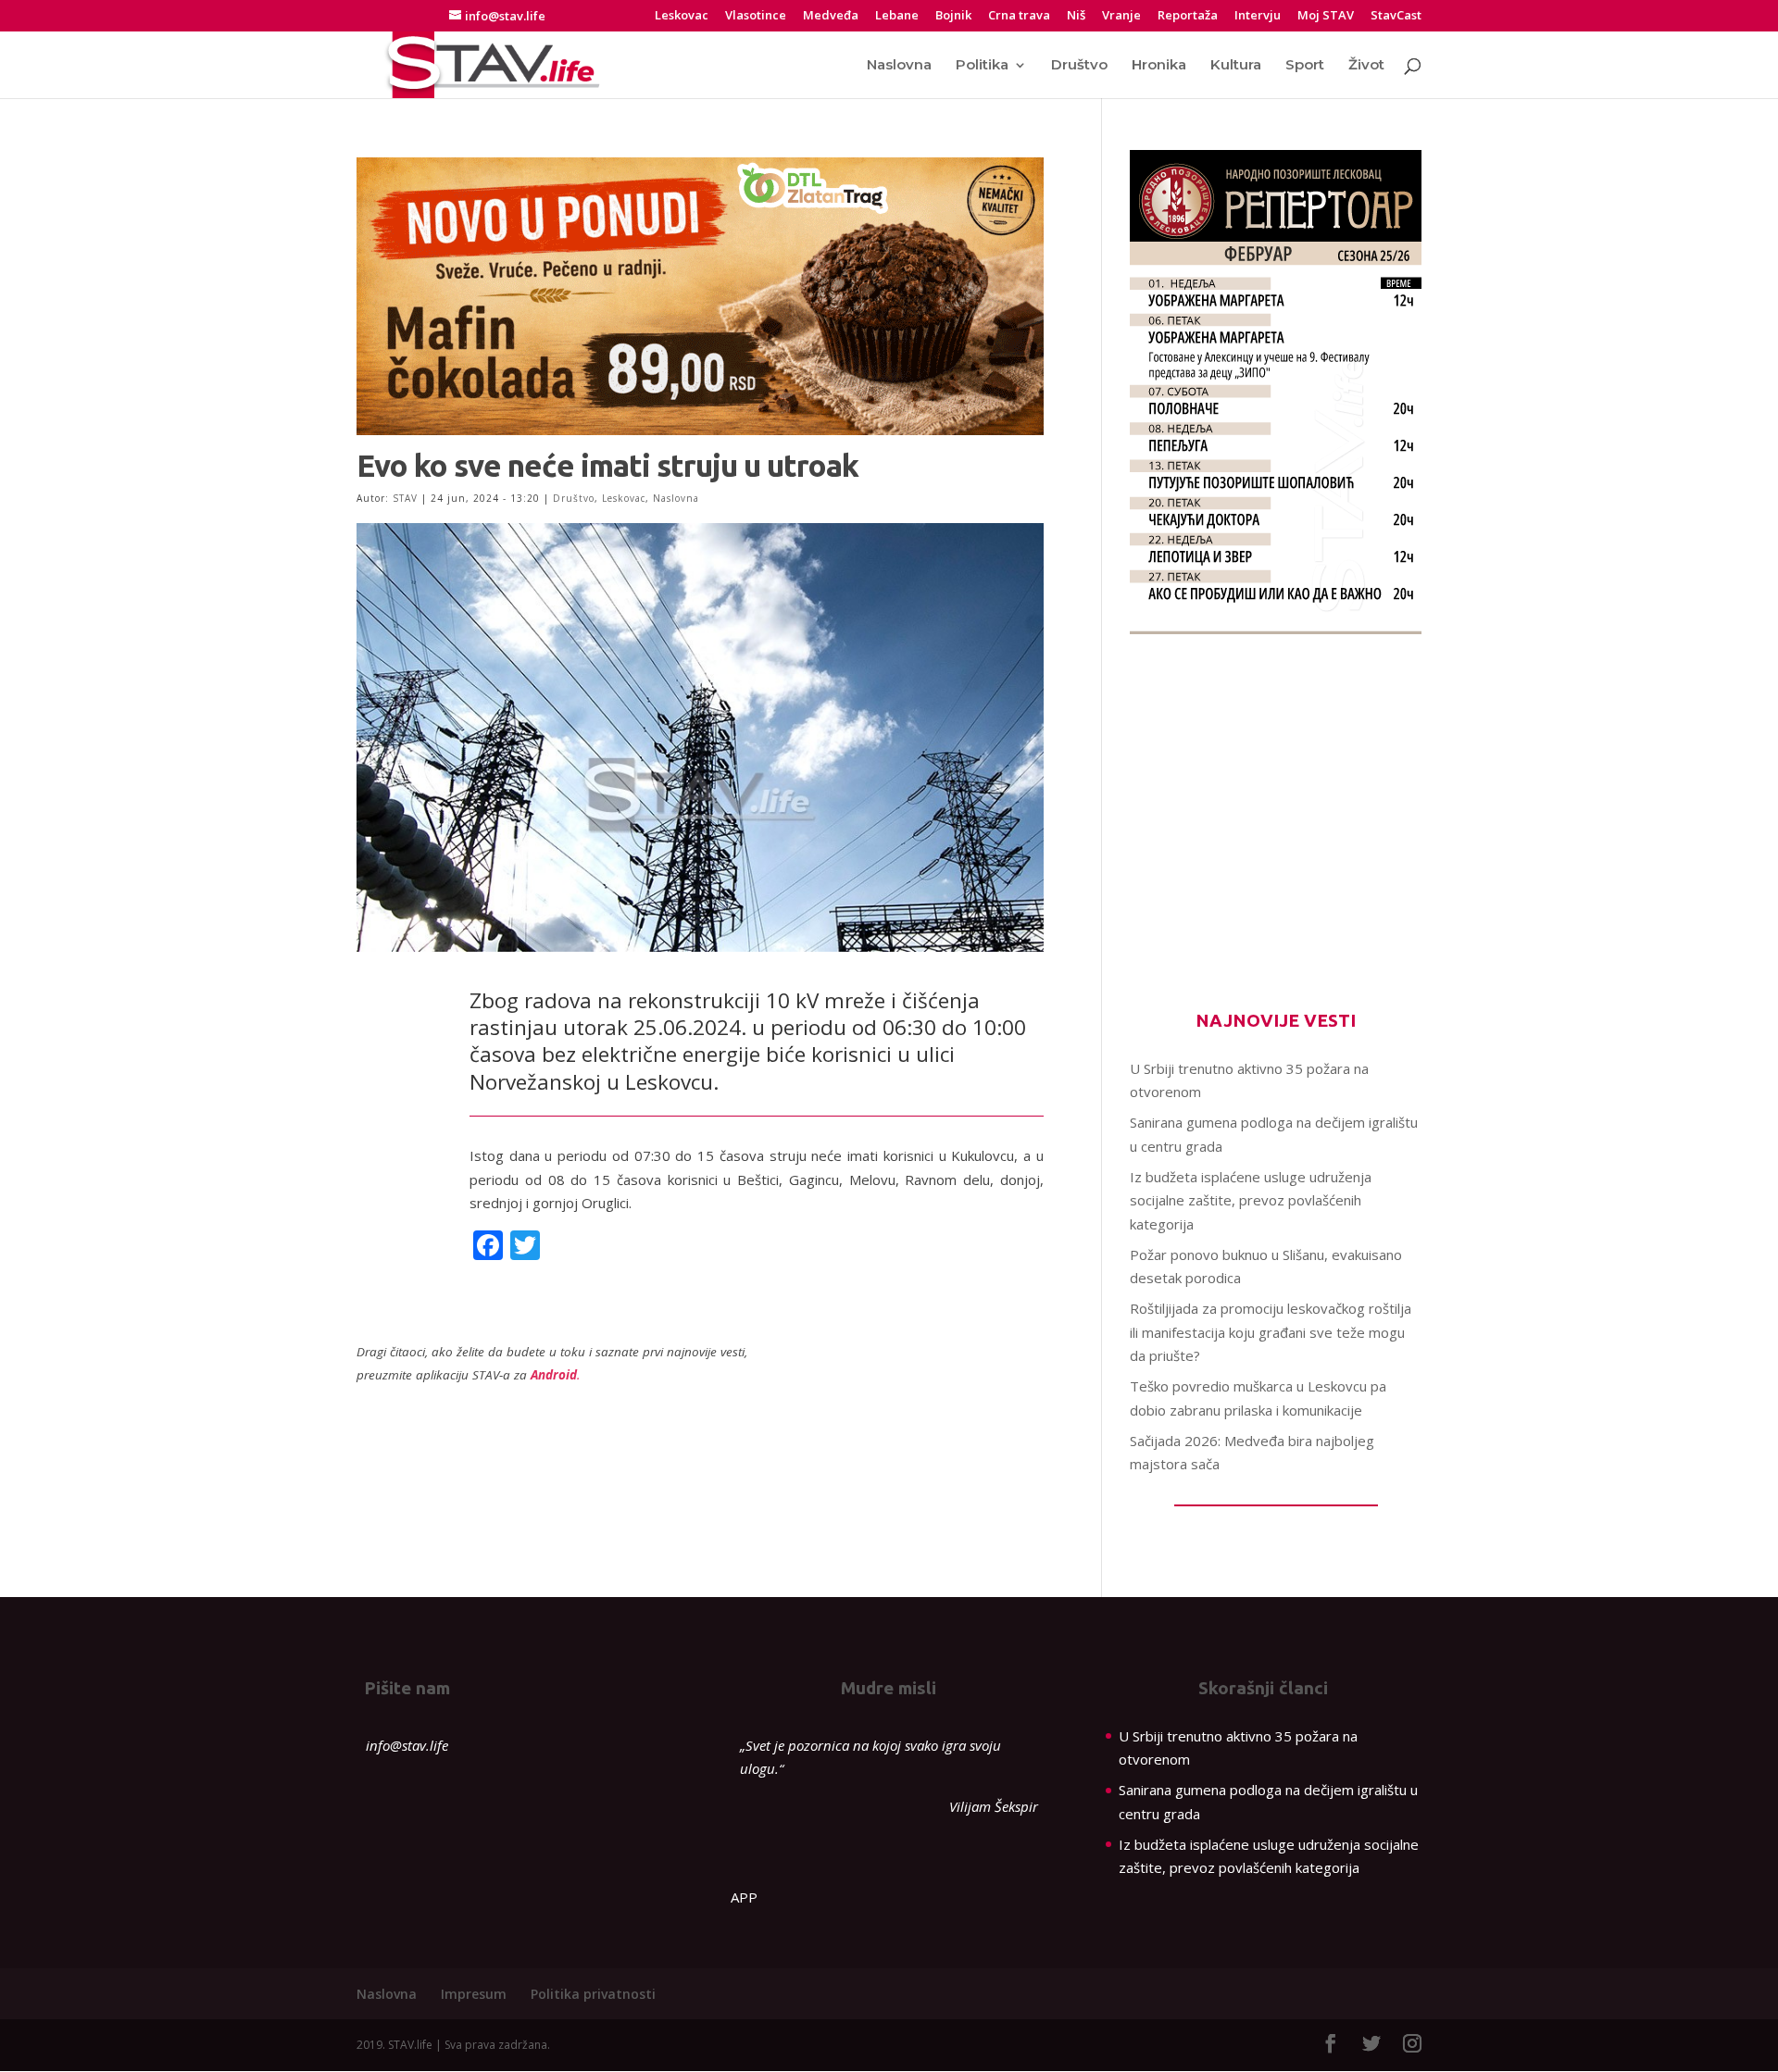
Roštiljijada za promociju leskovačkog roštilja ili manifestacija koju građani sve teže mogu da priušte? (1271, 1332)
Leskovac (682, 16)
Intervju (1258, 16)
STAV (405, 498)
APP (744, 1897)
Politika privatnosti (593, 1994)
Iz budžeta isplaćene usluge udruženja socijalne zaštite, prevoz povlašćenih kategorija (1251, 1200)
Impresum (474, 1994)
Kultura (1236, 66)
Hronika (1159, 66)
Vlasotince (756, 16)
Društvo (1079, 66)
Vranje (1121, 16)
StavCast (1396, 16)
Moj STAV (1326, 16)
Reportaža (1188, 16)
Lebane (897, 16)
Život (1366, 66)
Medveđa (831, 16)
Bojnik (953, 16)
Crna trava (1019, 16)
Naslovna (899, 66)
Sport (1305, 66)
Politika (982, 66)
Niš (1076, 16)
